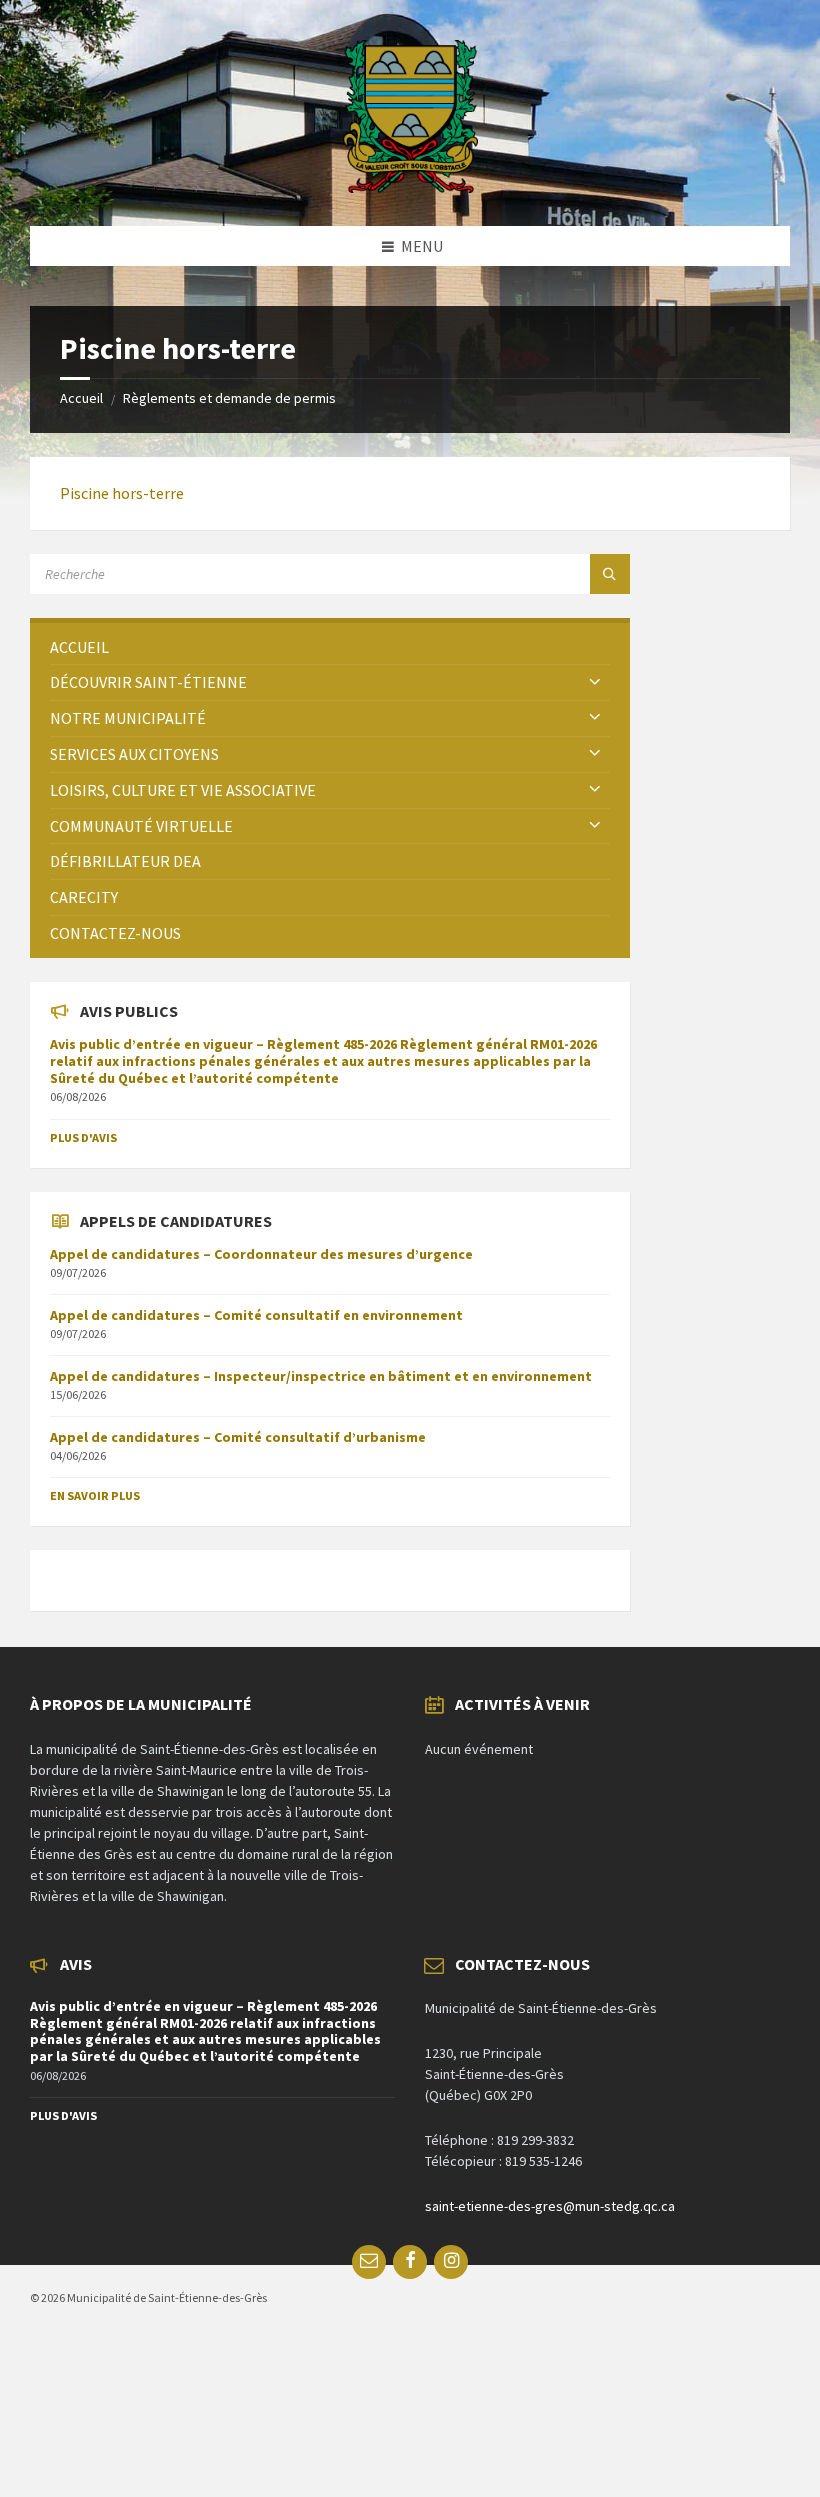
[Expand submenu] (595, 682)
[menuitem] (330, 647)
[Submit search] (610, 574)
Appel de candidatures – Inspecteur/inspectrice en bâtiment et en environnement (321, 1376)
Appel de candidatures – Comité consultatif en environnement (256, 1315)
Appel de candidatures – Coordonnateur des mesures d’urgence (261, 1254)
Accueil (81, 398)
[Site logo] (410, 187)
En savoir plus (95, 1495)
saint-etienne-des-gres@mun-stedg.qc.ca (550, 2206)
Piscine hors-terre (122, 493)
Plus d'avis (83, 1137)
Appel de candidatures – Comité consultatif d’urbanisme (238, 1437)
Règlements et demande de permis (229, 398)
